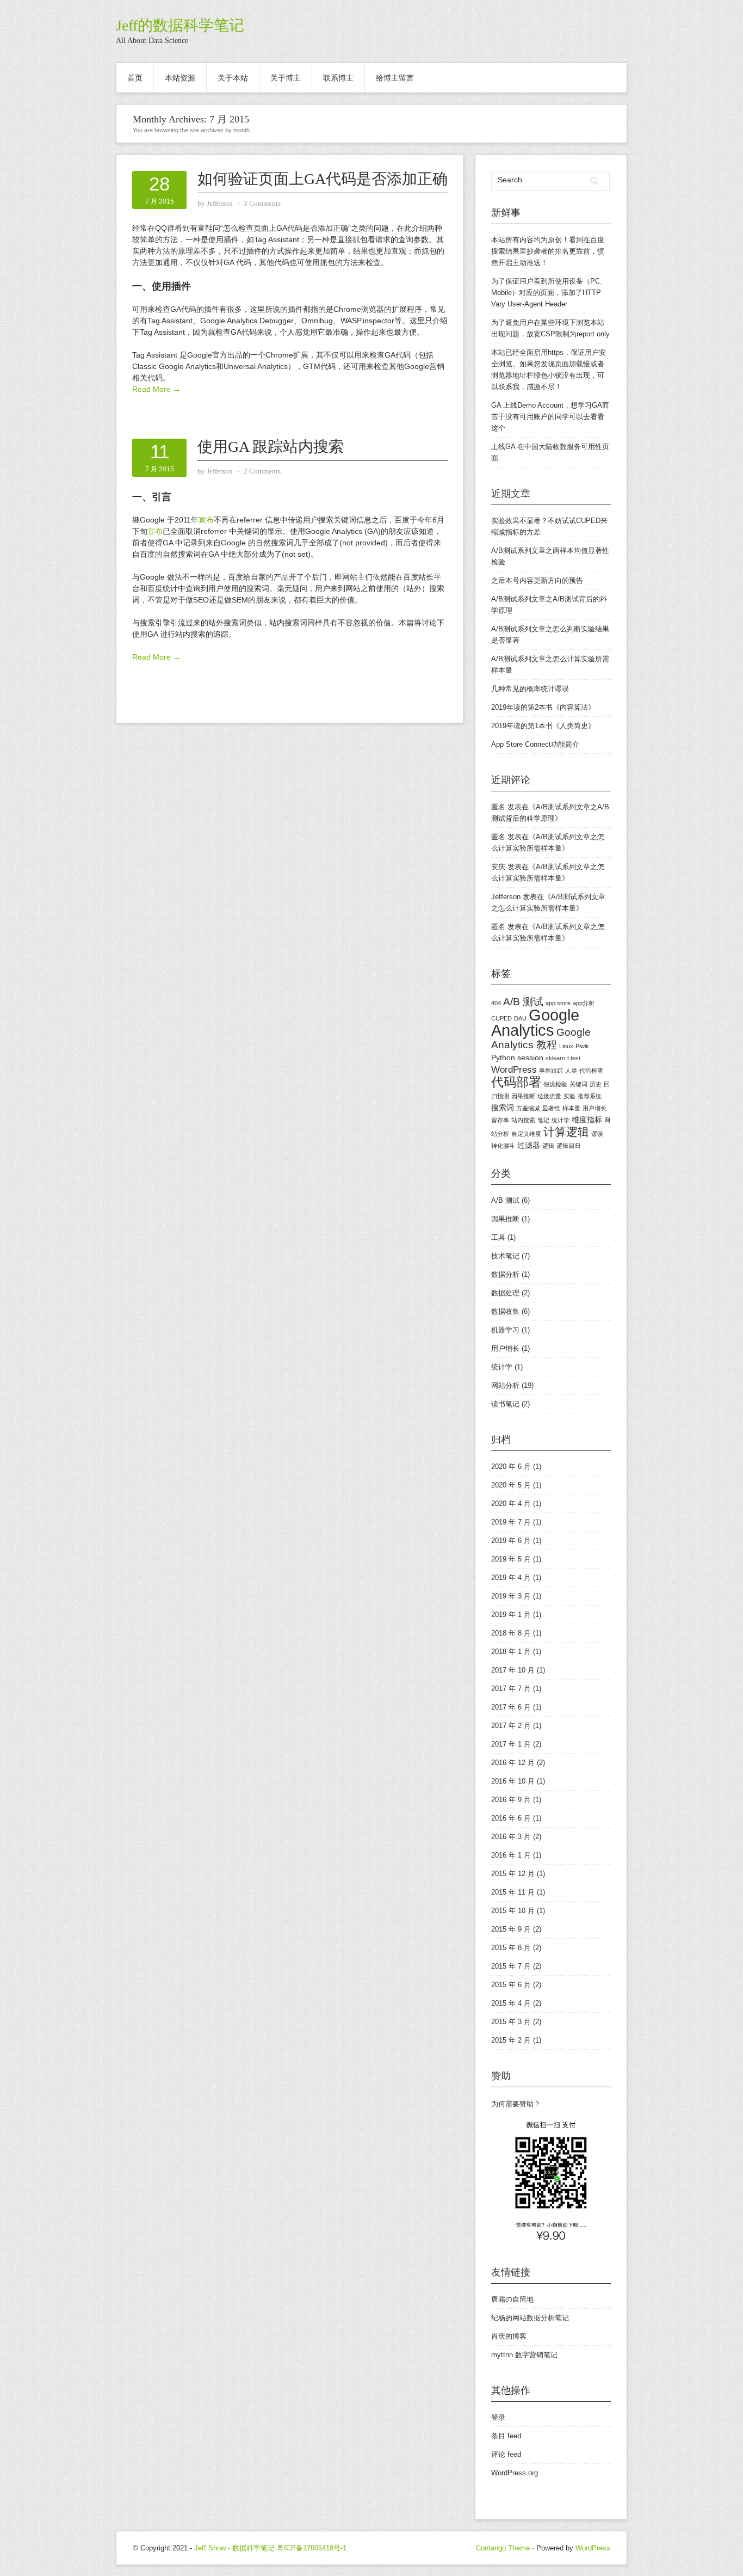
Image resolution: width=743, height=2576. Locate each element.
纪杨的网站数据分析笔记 (530, 2318)
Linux (566, 1046)
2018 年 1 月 (511, 1652)
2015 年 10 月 (513, 1911)
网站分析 (505, 1385)
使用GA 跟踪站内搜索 (271, 447)
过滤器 (529, 1145)
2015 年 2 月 (511, 2040)
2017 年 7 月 (511, 1689)
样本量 (571, 1108)
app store (558, 1003)
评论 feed (506, 2454)
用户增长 (595, 1108)
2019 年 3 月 (511, 1596)
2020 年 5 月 (511, 1485)
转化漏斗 (503, 1146)
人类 (571, 1071)
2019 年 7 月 (511, 1522)
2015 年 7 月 (511, 1966)
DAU (520, 1018)
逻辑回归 (568, 1146)
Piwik (582, 1046)
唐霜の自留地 (512, 2299)
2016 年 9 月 (511, 1800)
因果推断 (523, 1096)
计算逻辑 (566, 1132)
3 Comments (262, 203)
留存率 (500, 1120)
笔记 (543, 1120)
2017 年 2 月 (511, 1726)
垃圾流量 (549, 1096)
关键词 (578, 1084)
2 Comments (262, 471)
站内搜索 (523, 1120)
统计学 (561, 1120)
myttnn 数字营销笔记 (524, 2355)
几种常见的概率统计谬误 (530, 689)
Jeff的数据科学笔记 (180, 25)
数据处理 (505, 1293)
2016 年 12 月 (513, 1763)
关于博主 (286, 78)
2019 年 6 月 (511, 1541)
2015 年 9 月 (511, 1929)
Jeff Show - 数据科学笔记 (234, 2548)
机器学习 (505, 1330)
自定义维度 (526, 1134)
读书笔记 (505, 1404)
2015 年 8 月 (511, 1948)
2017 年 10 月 (513, 1670)
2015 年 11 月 (513, 1892)
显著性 (551, 1108)
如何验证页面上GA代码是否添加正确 (323, 179)
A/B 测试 (523, 1002)
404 (496, 1003)
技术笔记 (505, 1256)
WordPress (514, 1070)
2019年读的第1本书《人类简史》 (543, 726)
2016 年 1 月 (511, 1855)
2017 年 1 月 (511, 1744)
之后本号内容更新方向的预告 (537, 580)
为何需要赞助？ (516, 2104)
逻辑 (548, 1146)
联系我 (509, 387)
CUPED (501, 1018)
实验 (569, 1096)
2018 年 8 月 (511, 1633)
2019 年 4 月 (511, 1578)
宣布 (206, 520)
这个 (498, 428)
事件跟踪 (551, 1071)
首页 (135, 78)
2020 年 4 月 (511, 1504)
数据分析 (505, 1274)
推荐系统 (590, 1096)
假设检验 (555, 1084)
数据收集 (505, 1311)
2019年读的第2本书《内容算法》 (543, 707)
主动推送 (527, 263)
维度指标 (587, 1120)
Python (503, 1058)
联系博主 (338, 78)
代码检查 (591, 1071)
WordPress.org (515, 2473)
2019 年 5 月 (511, 1559)
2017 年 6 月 (511, 1707)
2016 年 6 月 (511, 1818)
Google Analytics (535, 1022)
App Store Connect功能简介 (535, 744)
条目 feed (506, 2436)
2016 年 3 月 (511, 1837)
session (530, 1058)
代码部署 (516, 1082)
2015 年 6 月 (511, 1985)
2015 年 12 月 (513, 1874)
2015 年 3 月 (511, 2022)
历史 (596, 1084)
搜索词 (503, 1108)
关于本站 (233, 78)
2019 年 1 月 (511, 1615)
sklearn (555, 1058)
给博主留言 (395, 78)
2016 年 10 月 (513, 1781)
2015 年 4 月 (511, 2003)
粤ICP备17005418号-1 (312, 2548)
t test (574, 1058)
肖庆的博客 (509, 2336)
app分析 (584, 1003)
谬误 (597, 1134)
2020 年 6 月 (511, 1467)
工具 (498, 1237)
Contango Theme (503, 2548)
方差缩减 (528, 1108)
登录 (498, 2417)
